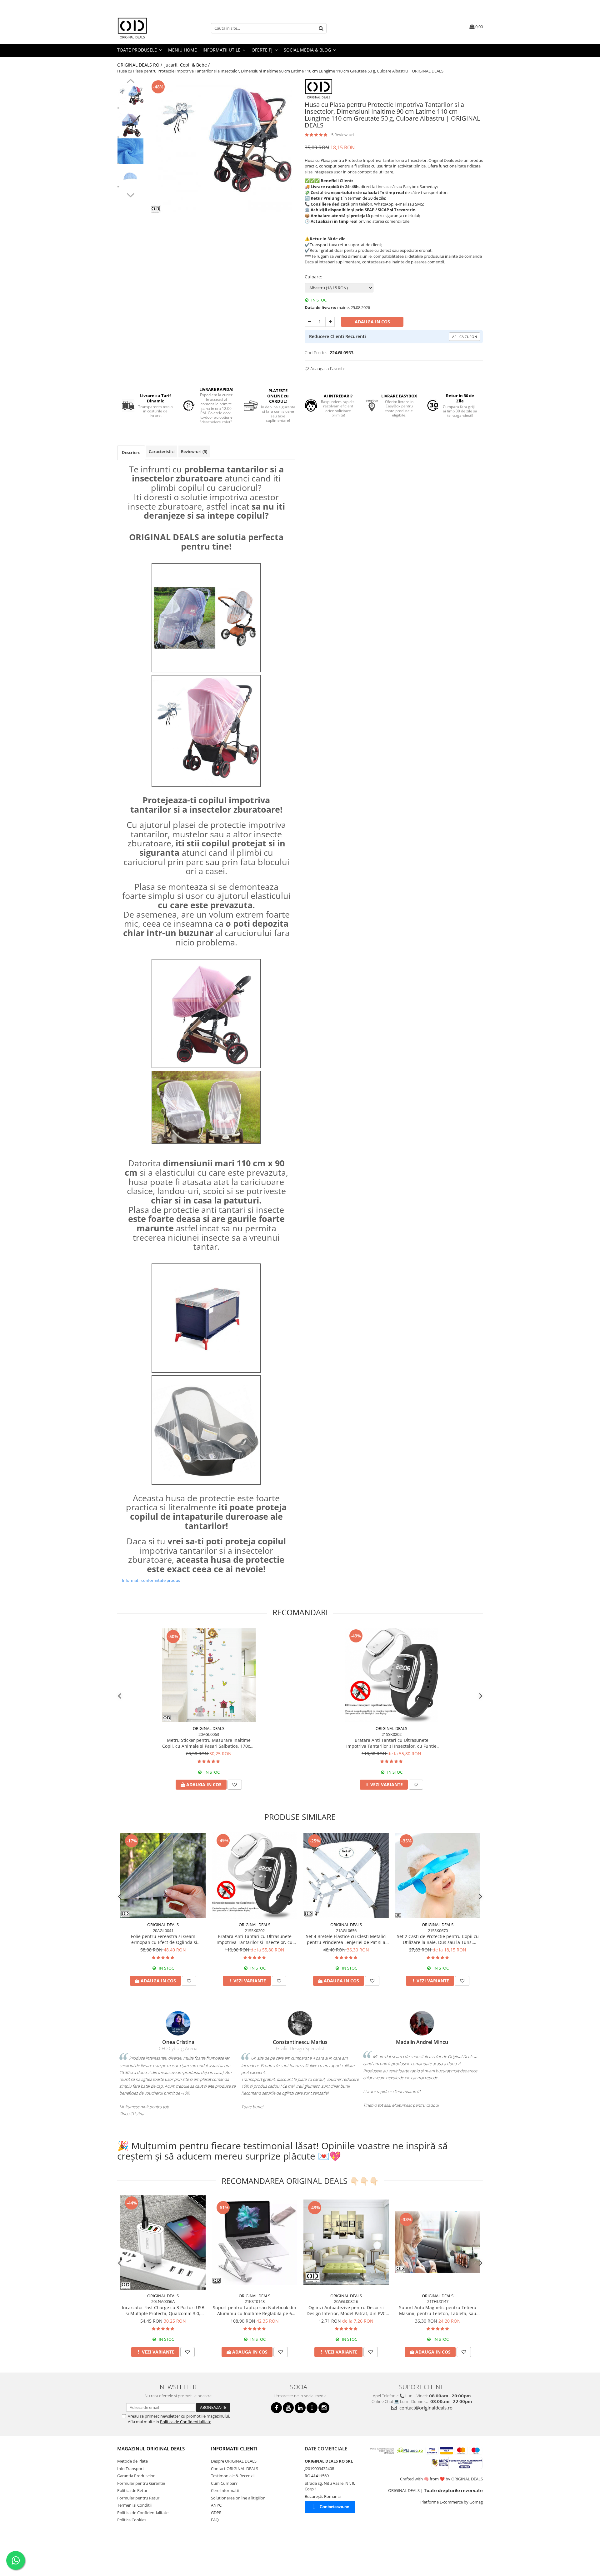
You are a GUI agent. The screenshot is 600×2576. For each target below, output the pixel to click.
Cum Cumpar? (224, 2483)
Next (130, 194)
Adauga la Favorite (327, 369)
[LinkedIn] (300, 2408)
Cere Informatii (225, 2490)
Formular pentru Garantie (141, 2483)
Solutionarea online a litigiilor (238, 2498)
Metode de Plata (132, 2461)
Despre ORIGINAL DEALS (234, 2461)
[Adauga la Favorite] (235, 1785)
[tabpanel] (221, 149)
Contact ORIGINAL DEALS (235, 2469)
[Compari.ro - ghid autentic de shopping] (139, 2552)
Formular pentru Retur (138, 2498)
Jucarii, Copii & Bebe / (188, 65)
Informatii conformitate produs (151, 1580)
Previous (130, 82)
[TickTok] (312, 2408)
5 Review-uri (342, 135)
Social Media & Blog (308, 50)
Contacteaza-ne (334, 2507)
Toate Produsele (138, 50)
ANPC (216, 2505)
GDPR (216, 2513)
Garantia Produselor (136, 2476)
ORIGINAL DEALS (209, 1728)
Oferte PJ (263, 50)
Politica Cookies (132, 2520)
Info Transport (131, 2469)
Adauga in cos (372, 322)
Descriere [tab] (131, 452)
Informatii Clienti (234, 2449)
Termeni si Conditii (134, 2505)
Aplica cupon (465, 337)
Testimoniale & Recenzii (233, 2476)
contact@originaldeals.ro (425, 2408)
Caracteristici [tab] (162, 451)
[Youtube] (288, 2408)
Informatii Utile (222, 50)
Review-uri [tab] (194, 451)
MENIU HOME (182, 50)
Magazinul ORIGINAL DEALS (151, 2449)
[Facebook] (276, 2408)
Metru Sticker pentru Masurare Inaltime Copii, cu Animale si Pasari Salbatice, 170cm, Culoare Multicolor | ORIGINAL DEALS (209, 1743)
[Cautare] (321, 28)
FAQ (215, 2520)
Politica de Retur (132, 2490)
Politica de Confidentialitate (186, 2422)
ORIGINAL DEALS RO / (140, 65)
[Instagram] (324, 2408)
